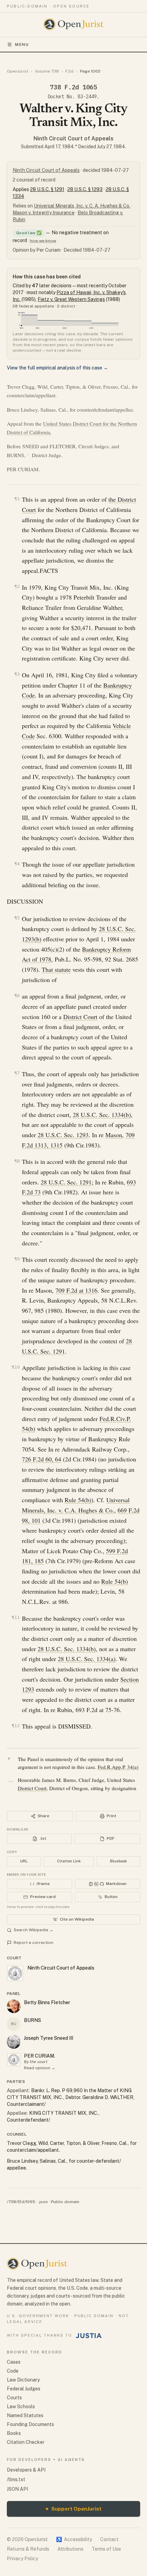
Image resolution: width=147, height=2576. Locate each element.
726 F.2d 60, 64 (42, 1459)
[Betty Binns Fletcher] (14, 2006)
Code (13, 2371)
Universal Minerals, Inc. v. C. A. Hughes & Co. (82, 206)
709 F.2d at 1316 (76, 1290)
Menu (22, 45)
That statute (56, 969)
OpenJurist (18, 71)
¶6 (17, 996)
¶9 (17, 1259)
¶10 (16, 1367)
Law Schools (21, 2407)
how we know (43, 241)
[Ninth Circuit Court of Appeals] (14, 2060)
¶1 (17, 499)
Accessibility (74, 2539)
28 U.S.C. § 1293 (85, 189)
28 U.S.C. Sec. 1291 (66, 1182)
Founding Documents (30, 2424)
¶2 (17, 586)
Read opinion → (40, 2068)
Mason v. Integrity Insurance (44, 213)
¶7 (17, 1073)
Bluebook (118, 1861)
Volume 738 (47, 71)
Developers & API (26, 2470)
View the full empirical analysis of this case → (57, 368)
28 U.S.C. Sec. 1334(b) (102, 1115)
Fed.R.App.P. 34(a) (118, 1767)
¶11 (16, 1617)
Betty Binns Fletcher (47, 2002)
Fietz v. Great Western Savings (71, 299)
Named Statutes (25, 2415)
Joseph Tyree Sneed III (49, 2038)
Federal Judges (24, 2389)
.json (43, 2202)
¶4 (17, 864)
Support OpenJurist (73, 2509)
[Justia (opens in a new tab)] (89, 2336)
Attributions (70, 2549)
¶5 (17, 918)
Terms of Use (106, 2549)
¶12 (16, 1726)
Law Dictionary (23, 2380)
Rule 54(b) (78, 1500)
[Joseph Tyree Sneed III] (14, 2042)
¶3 (17, 674)
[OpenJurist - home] (74, 24)
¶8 (17, 1161)
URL (24, 1861)
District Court (80, 1017)
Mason (114, 1135)
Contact (109, 2539)
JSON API (17, 2489)
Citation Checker (26, 2442)
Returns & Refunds (28, 2549)
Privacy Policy (22, 2559)
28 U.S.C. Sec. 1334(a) (87, 1659)
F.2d (69, 71)
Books (14, 2433)
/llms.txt (16, 2479)
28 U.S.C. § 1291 (47, 189)
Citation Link (69, 1861)
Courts (14, 2398)
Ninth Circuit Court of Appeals (73, 139)
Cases (14, 2362)
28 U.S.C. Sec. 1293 (63, 1135)
